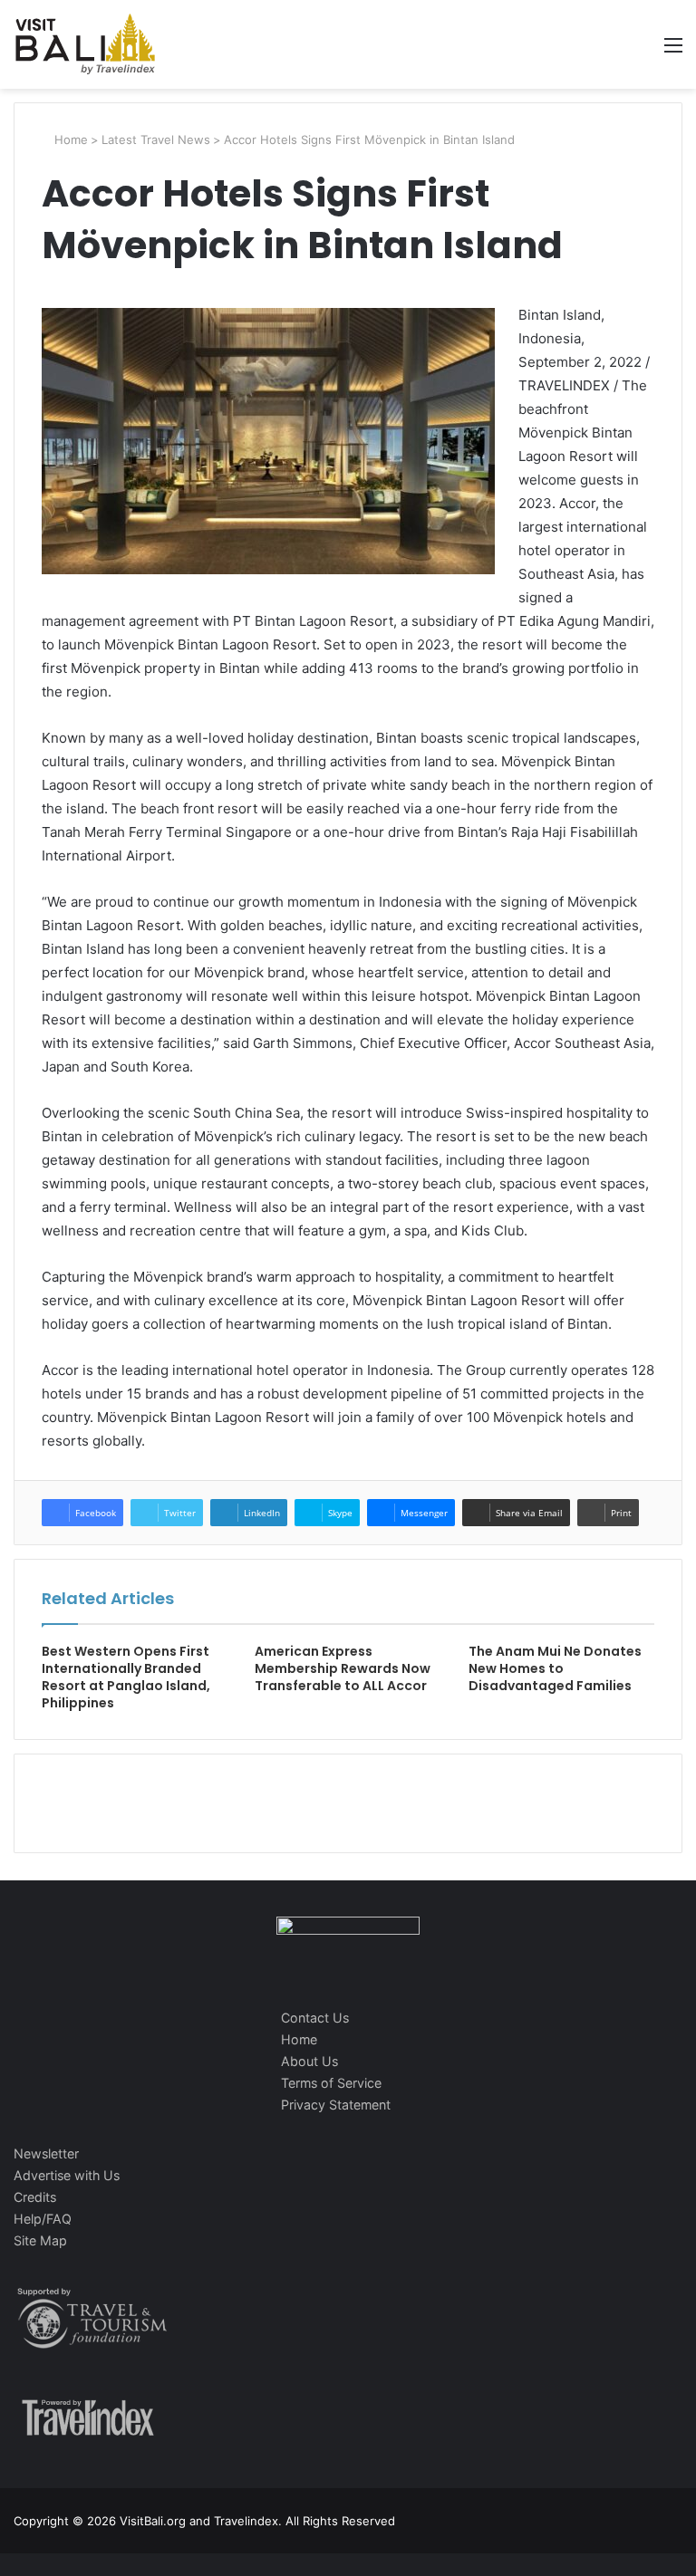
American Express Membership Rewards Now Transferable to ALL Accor (343, 1668)
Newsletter (46, 2153)
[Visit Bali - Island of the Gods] (85, 44)
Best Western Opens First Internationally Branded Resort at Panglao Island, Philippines (126, 1677)
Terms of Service (331, 2083)
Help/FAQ (43, 2219)
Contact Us (315, 2018)
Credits (35, 2197)
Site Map (40, 2240)
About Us (309, 2061)
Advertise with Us (67, 2175)
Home (69, 139)
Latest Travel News (156, 139)
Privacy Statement (336, 2105)
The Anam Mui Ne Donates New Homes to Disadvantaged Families (555, 1668)
